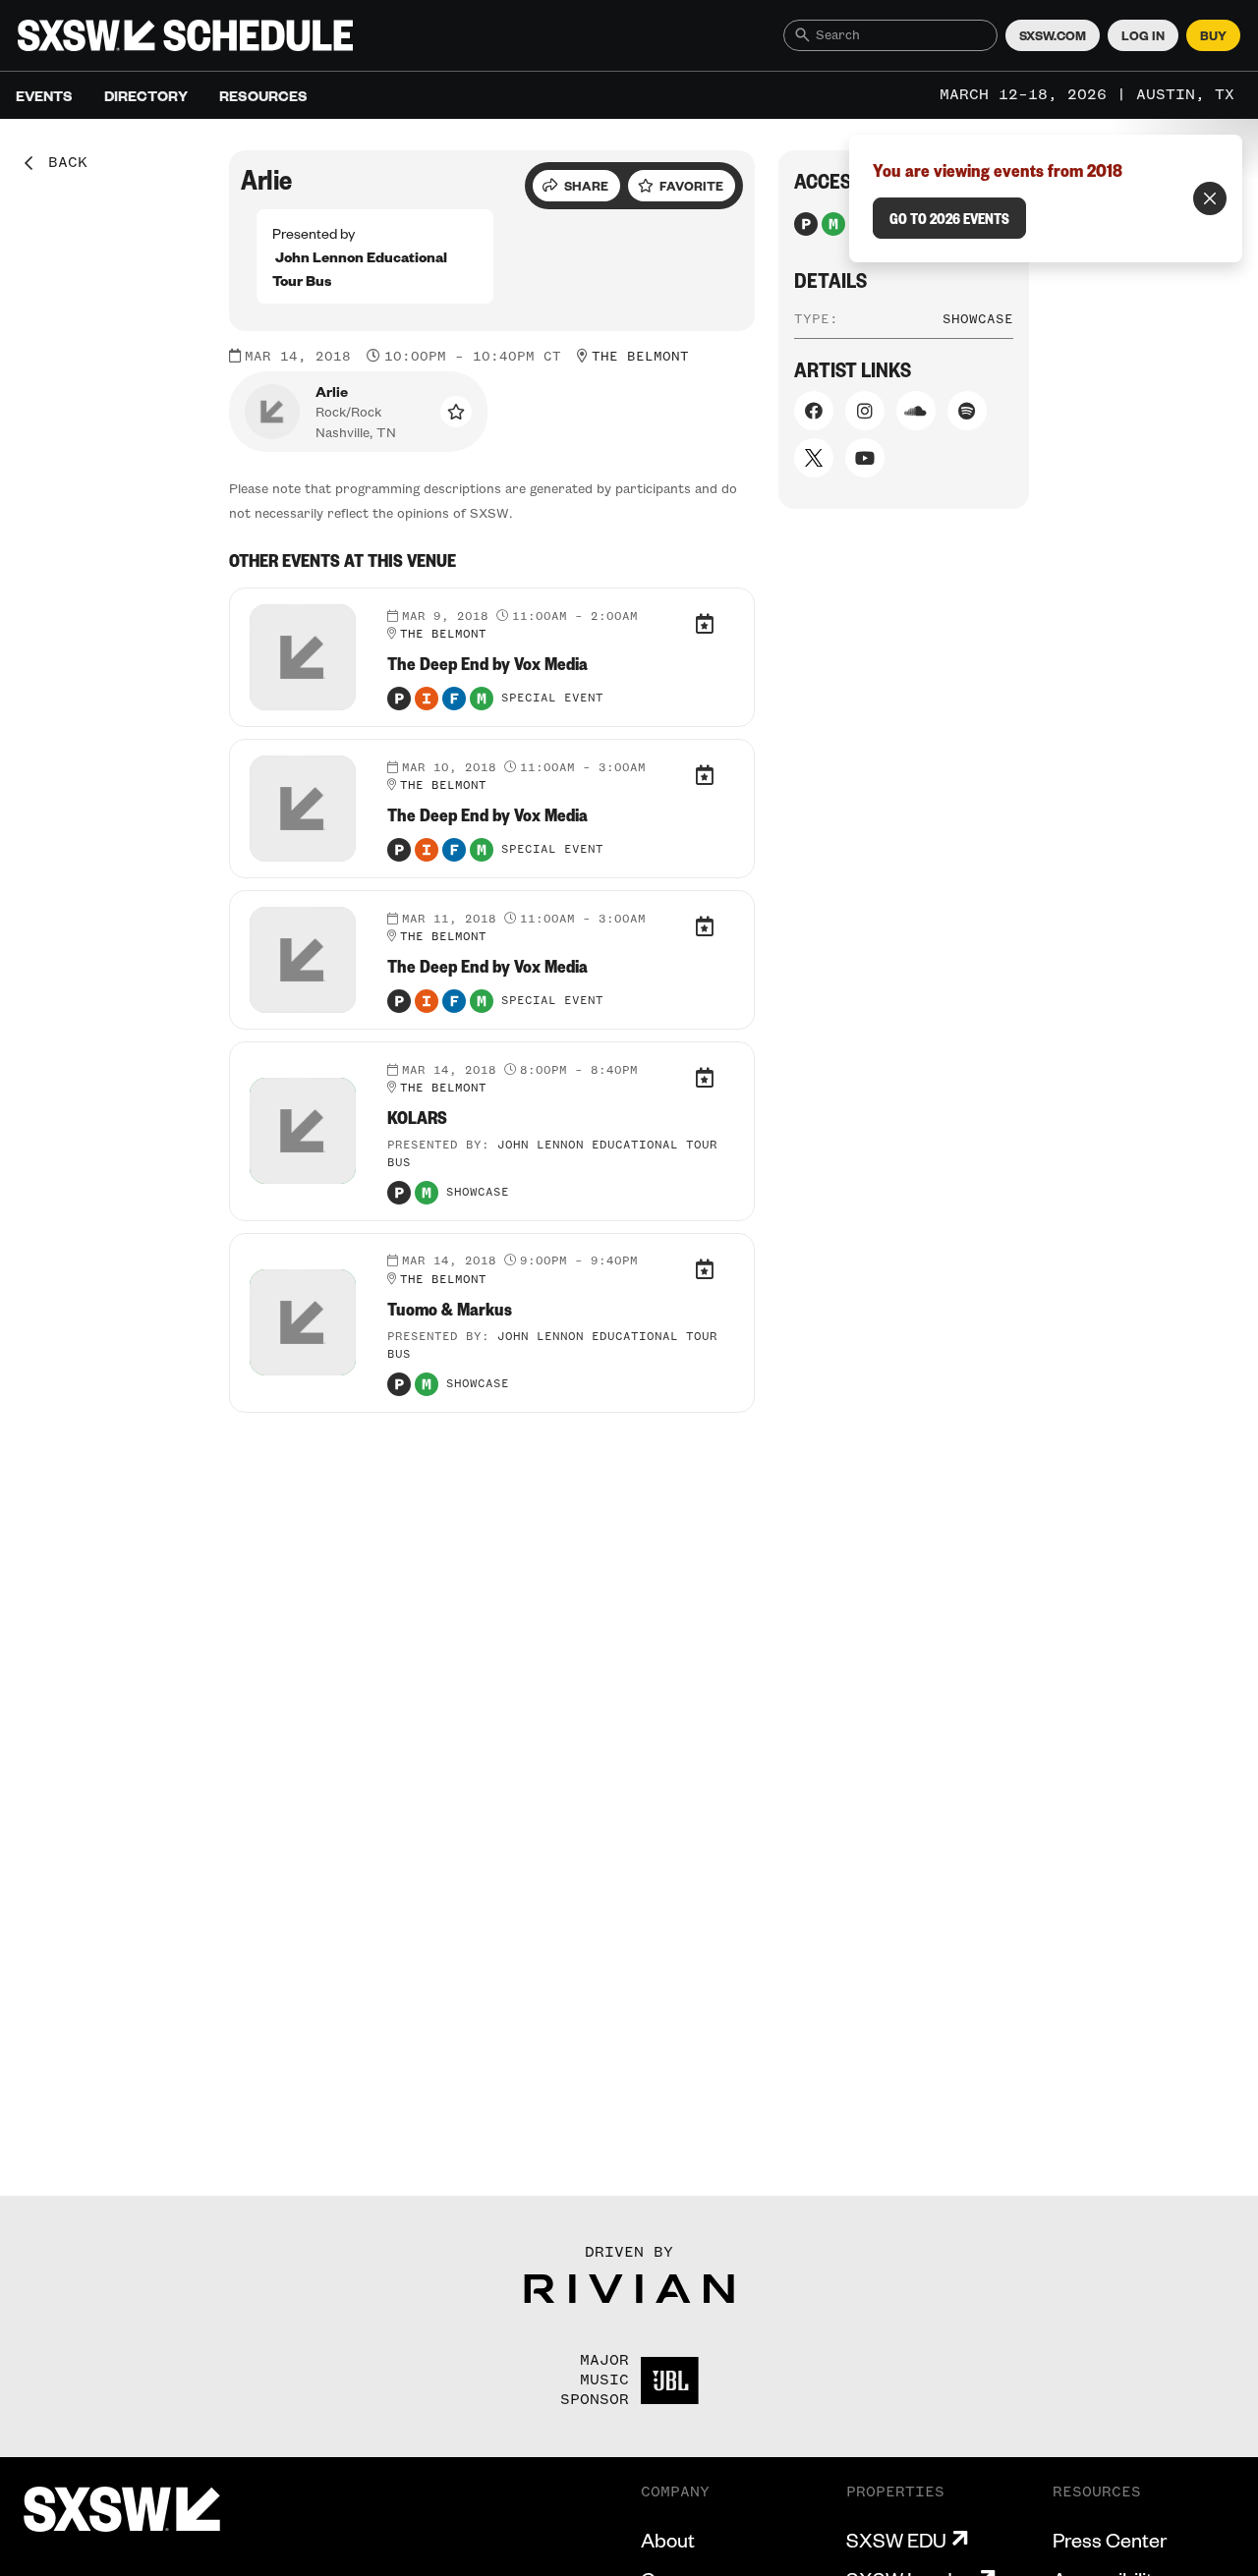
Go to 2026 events (949, 218)
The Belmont (640, 357)
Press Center (1110, 2540)
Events (44, 95)
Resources (263, 95)
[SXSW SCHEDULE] (185, 35)
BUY (1213, 35)
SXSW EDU (896, 2540)
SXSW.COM (1053, 35)
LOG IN (1143, 35)
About (668, 2540)
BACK (61, 163)
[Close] (1210, 198)
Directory (146, 95)
